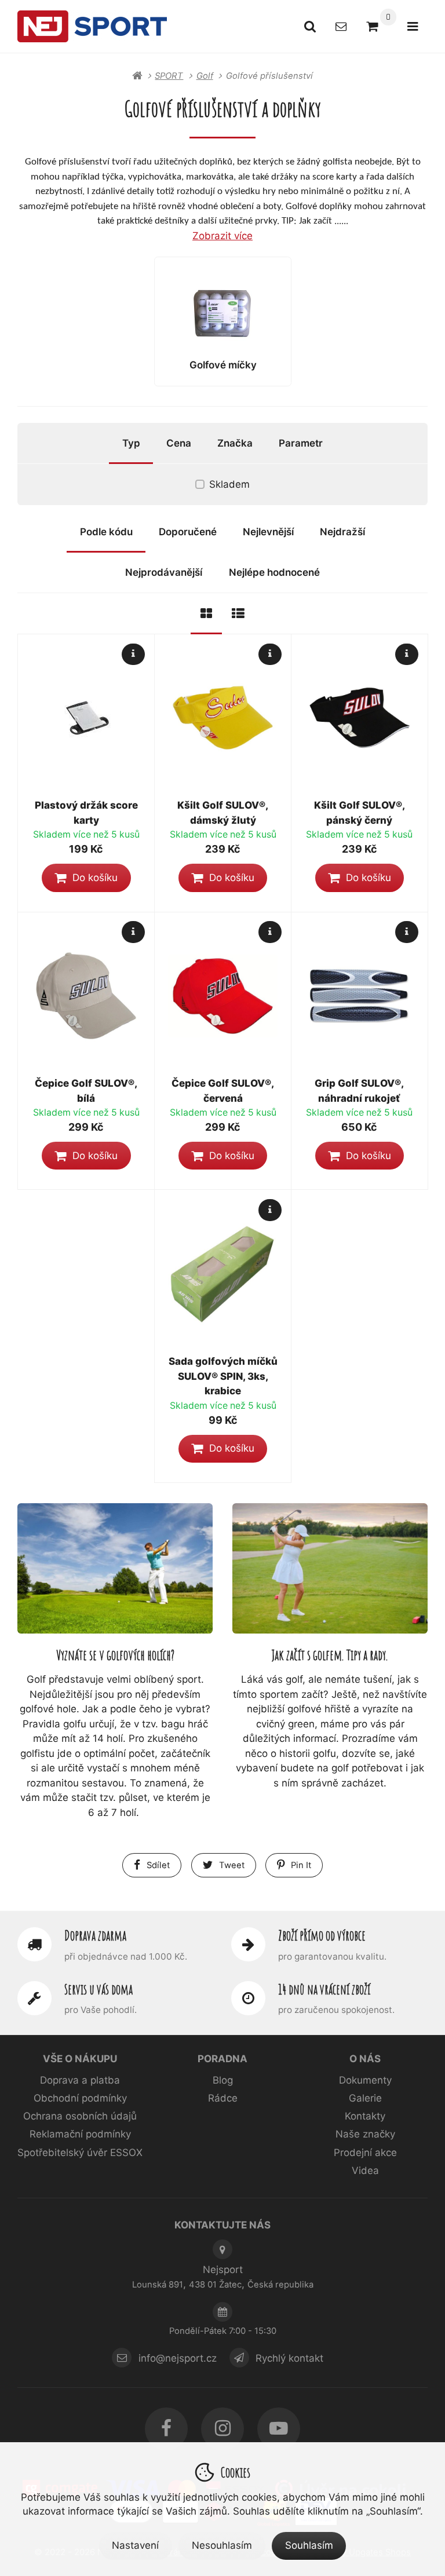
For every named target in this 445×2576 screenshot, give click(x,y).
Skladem (229, 484)
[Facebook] (166, 2429)
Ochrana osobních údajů (80, 2116)
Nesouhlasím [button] (222, 2545)
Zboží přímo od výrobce (322, 1935)
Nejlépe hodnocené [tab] (274, 572)
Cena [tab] (179, 443)
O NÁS (365, 2059)
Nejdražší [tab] (342, 532)
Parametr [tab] (301, 443)
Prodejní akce (365, 2153)
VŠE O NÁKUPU (80, 2059)
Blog (223, 2080)
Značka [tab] (235, 443)
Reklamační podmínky (80, 2134)
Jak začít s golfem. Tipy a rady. (330, 1655)
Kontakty (365, 2116)
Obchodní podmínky (80, 2098)
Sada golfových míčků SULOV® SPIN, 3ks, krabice (223, 1376)
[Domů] (92, 26)
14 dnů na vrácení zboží (324, 1989)
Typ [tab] (131, 443)
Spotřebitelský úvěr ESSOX (80, 2153)
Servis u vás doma (99, 1989)
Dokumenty (365, 2080)
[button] (86, 878)
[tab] (206, 614)
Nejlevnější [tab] (268, 532)
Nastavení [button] (135, 2545)
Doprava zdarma (95, 1935)
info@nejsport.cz (178, 2358)
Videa (365, 2171)
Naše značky (365, 2134)
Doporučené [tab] (188, 532)
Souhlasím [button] (309, 2545)
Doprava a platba (80, 2080)
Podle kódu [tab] (106, 532)
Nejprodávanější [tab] (164, 572)
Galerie (365, 2098)
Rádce (223, 2098)
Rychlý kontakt (289, 2358)
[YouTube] (279, 2429)
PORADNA (222, 2059)
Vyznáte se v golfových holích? (115, 1655)
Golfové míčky (223, 365)
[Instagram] (222, 2429)
